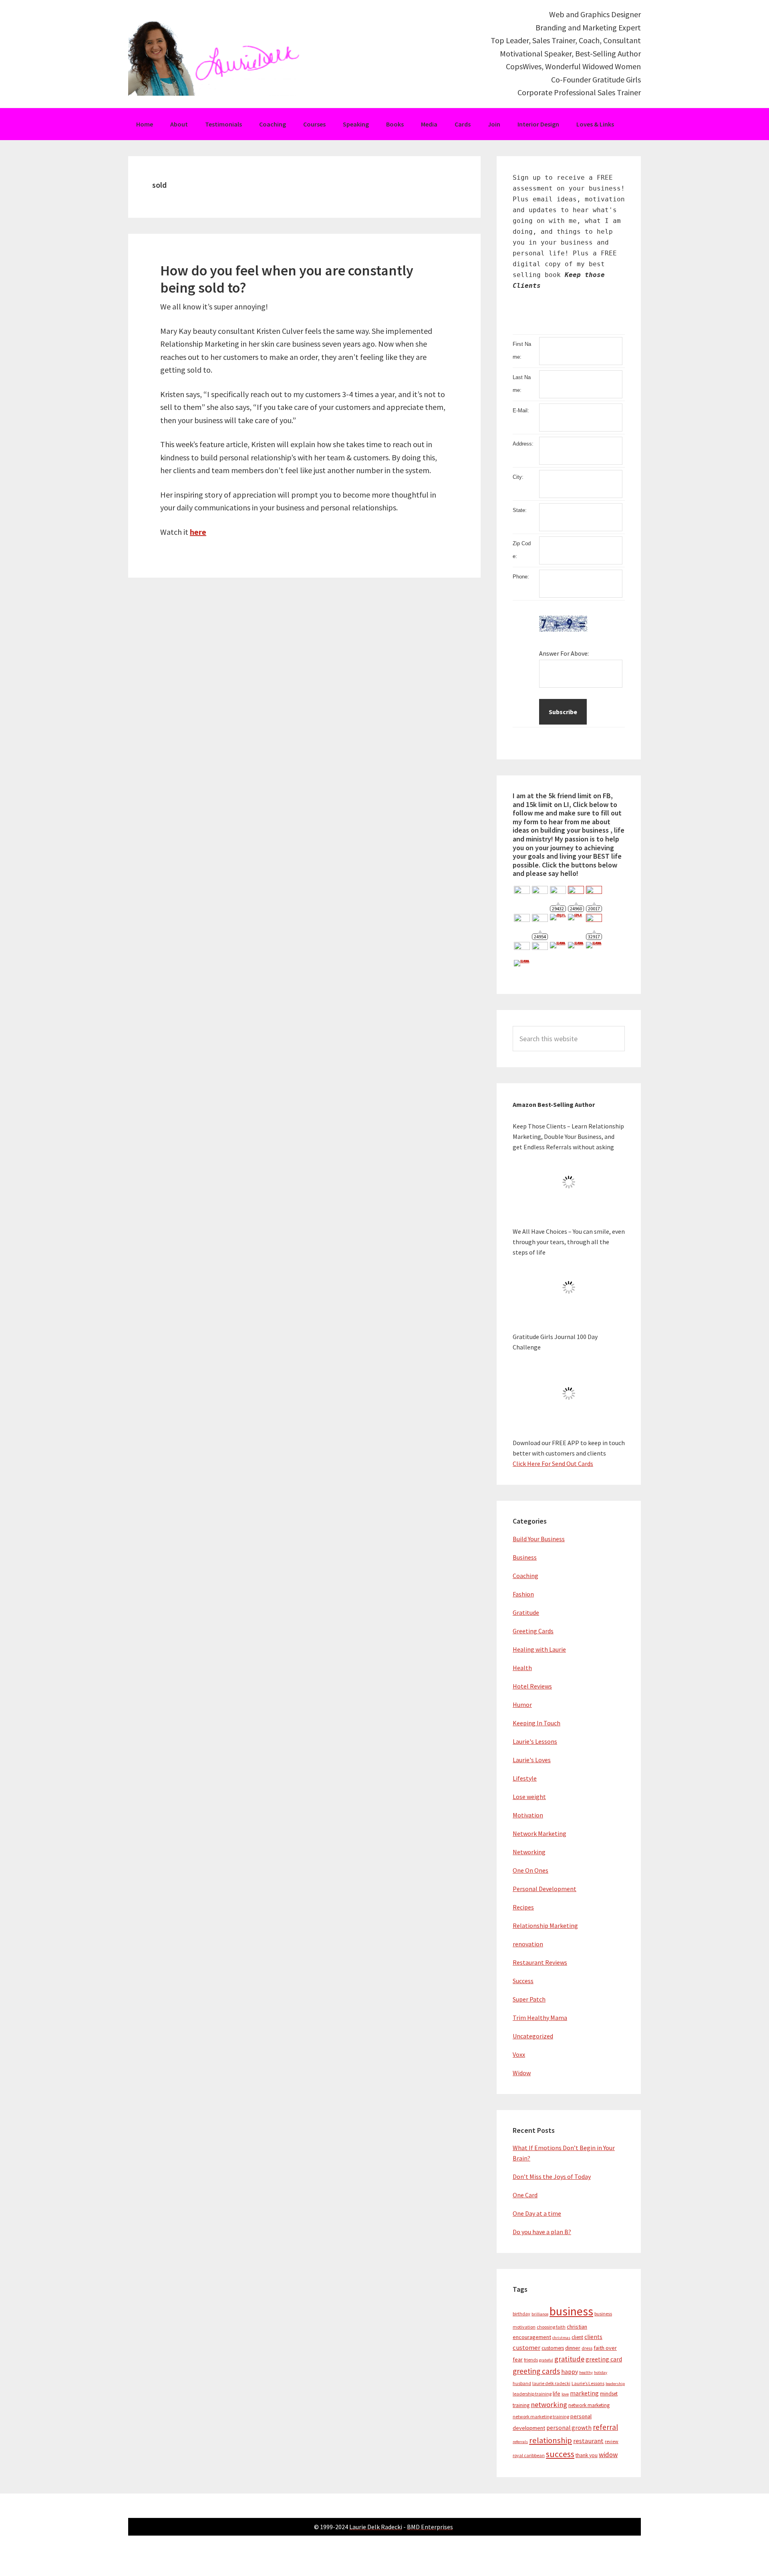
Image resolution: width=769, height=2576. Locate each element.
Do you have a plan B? (542, 2232)
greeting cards (536, 2371)
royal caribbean (529, 2455)
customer (526, 2348)
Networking (529, 1852)
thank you (587, 2455)
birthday (521, 2314)
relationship (551, 2440)
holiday (601, 2372)
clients (593, 2337)
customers (553, 2348)
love (565, 2394)
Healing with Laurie (539, 1649)
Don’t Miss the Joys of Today (552, 2176)
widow (608, 2455)
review (612, 2441)
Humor (522, 1705)
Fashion (523, 1594)
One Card (525, 2195)
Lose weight (529, 1797)
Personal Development (545, 1889)
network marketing (589, 2405)
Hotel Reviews (532, 1686)
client (577, 2337)
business (571, 2311)
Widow (522, 2073)
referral (605, 2427)
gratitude (569, 2359)
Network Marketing (540, 1833)
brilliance (540, 2314)
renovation (528, 1944)
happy (570, 2372)
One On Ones (530, 1870)
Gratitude (526, 1612)
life (557, 2393)
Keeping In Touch (536, 1723)
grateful (546, 2360)
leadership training (532, 2394)
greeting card (604, 2359)
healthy (586, 2372)
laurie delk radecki (551, 2383)
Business (525, 1557)
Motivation (528, 1815)
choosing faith (551, 2327)
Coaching (525, 1576)
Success (523, 1981)
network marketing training (541, 2416)
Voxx (519, 2054)
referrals (520, 2442)
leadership (615, 2384)
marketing (584, 2393)
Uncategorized (533, 2036)
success (560, 2454)
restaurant (588, 2441)
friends (531, 2360)
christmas (561, 2338)
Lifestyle (525, 1778)
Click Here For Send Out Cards (553, 1464)
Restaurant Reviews (540, 1962)
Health (522, 1668)
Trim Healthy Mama (540, 2018)
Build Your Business (539, 1539)
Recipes (523, 1907)
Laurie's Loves (532, 1760)
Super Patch (529, 1999)
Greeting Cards (533, 1631)
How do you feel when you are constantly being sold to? (287, 279)
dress (587, 2348)
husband (522, 2383)
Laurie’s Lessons (588, 2383)
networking (549, 2404)
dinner (573, 2348)
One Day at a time (537, 2213)
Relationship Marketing (545, 1925)
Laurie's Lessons (535, 1741)
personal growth (569, 2428)
